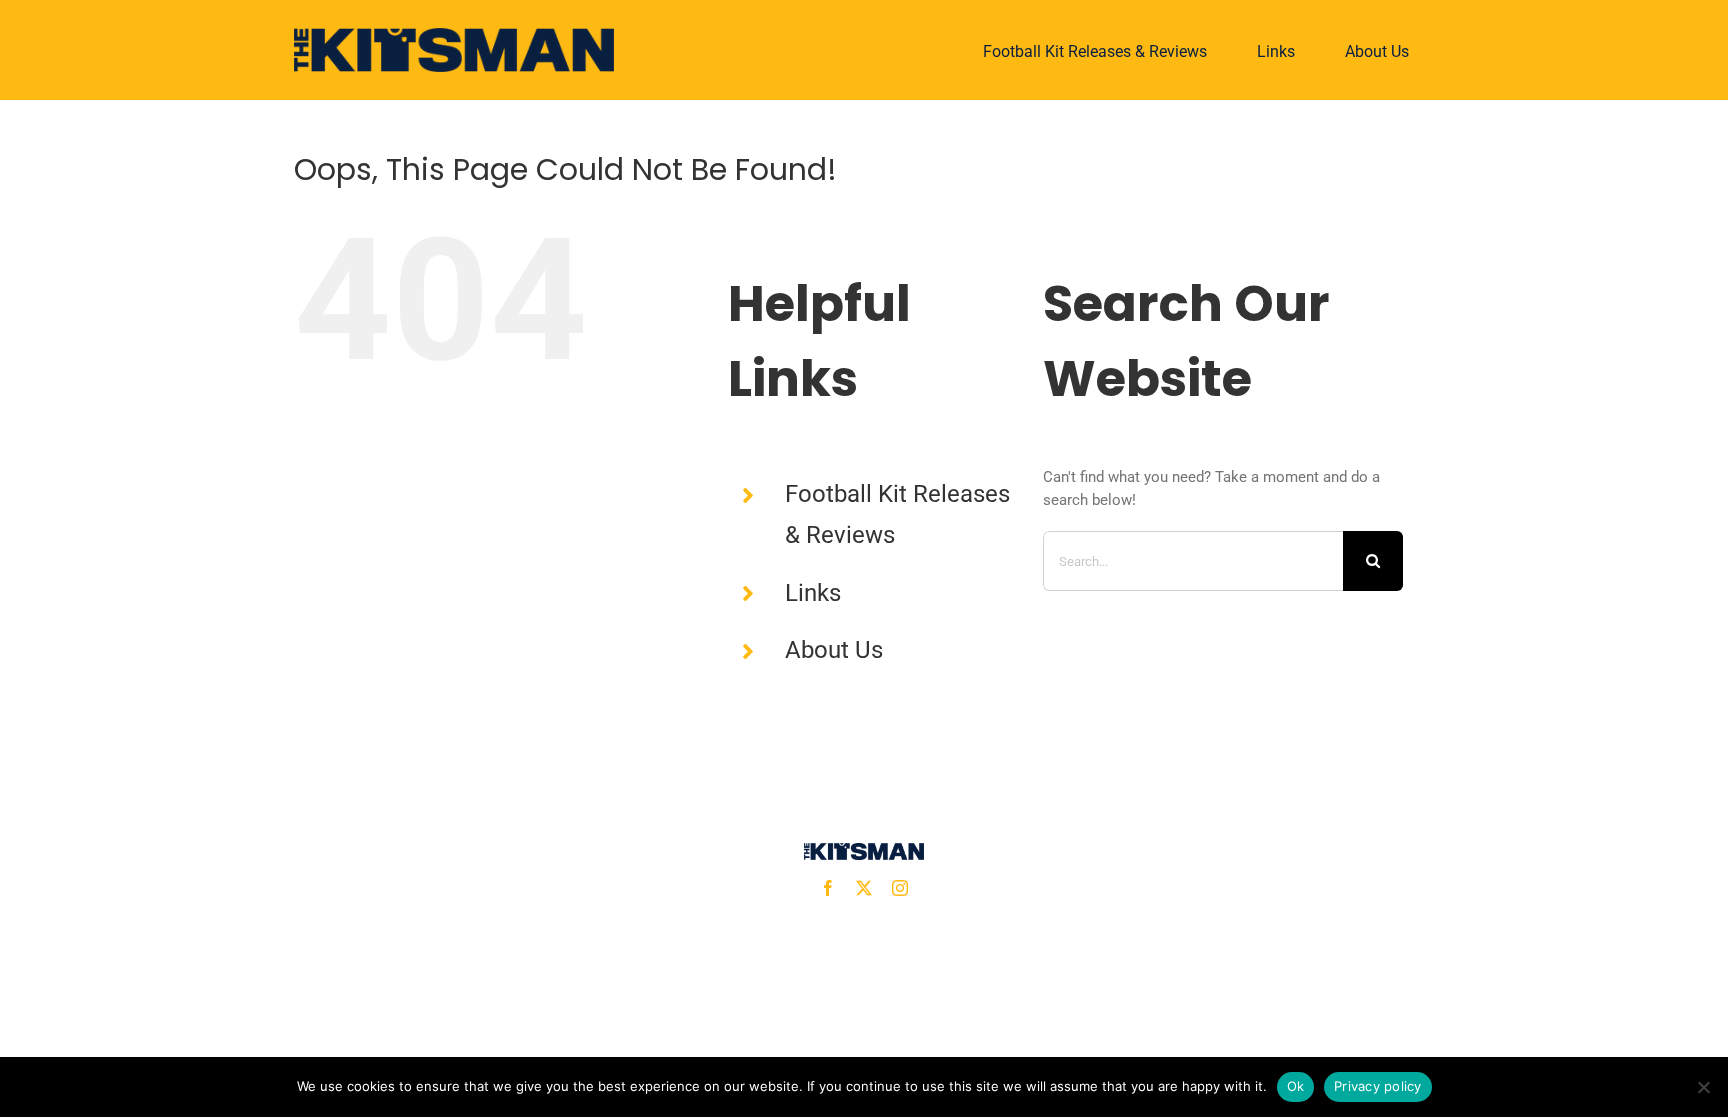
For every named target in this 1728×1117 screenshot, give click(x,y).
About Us (834, 650)
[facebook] (828, 888)
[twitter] (864, 888)
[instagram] (900, 888)
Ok (1296, 1086)
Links (813, 593)
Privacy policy (1378, 1086)
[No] (1703, 1087)
